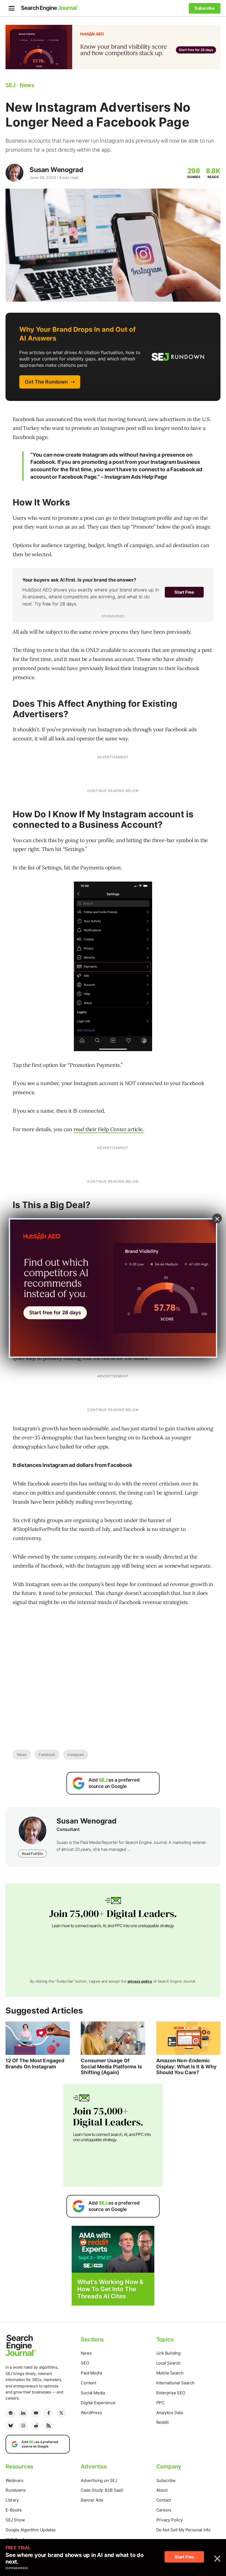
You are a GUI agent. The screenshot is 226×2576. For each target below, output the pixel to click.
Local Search (169, 2363)
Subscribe (166, 2480)
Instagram (76, 1755)
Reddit (162, 2422)
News (22, 1755)
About (162, 2490)
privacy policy (140, 1981)
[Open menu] (12, 8)
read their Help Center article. (109, 1129)
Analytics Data (170, 2413)
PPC (160, 2403)
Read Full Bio (32, 1854)
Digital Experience (98, 2403)
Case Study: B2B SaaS (102, 2490)
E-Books (14, 2510)
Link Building (168, 2353)
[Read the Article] (38, 2038)
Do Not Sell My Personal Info (183, 2530)
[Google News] (10, 2413)
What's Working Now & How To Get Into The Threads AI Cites (110, 2289)
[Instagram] (23, 2426)
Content (88, 2383)
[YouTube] (36, 2413)
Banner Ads (92, 2500)
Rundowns (16, 2490)
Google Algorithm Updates (31, 2530)
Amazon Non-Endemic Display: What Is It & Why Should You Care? (187, 2066)
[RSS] (49, 2426)
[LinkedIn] (23, 2413)
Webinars (14, 2480)
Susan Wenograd (56, 170)
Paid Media (91, 2373)
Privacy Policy (169, 2520)
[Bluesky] (10, 2426)
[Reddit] (36, 2426)
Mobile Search (170, 2373)
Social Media (93, 2393)
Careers (164, 2510)
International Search (175, 2383)
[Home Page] (50, 8)
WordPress (91, 2413)
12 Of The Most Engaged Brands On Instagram (35, 2064)
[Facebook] (49, 2413)
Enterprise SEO (171, 2393)
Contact (164, 2500)
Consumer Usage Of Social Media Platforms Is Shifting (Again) (111, 2066)
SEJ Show (15, 2520)
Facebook (47, 1755)
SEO (85, 2363)
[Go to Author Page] (14, 173)
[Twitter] (61, 2413)
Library (12, 2500)
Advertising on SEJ (99, 2480)
